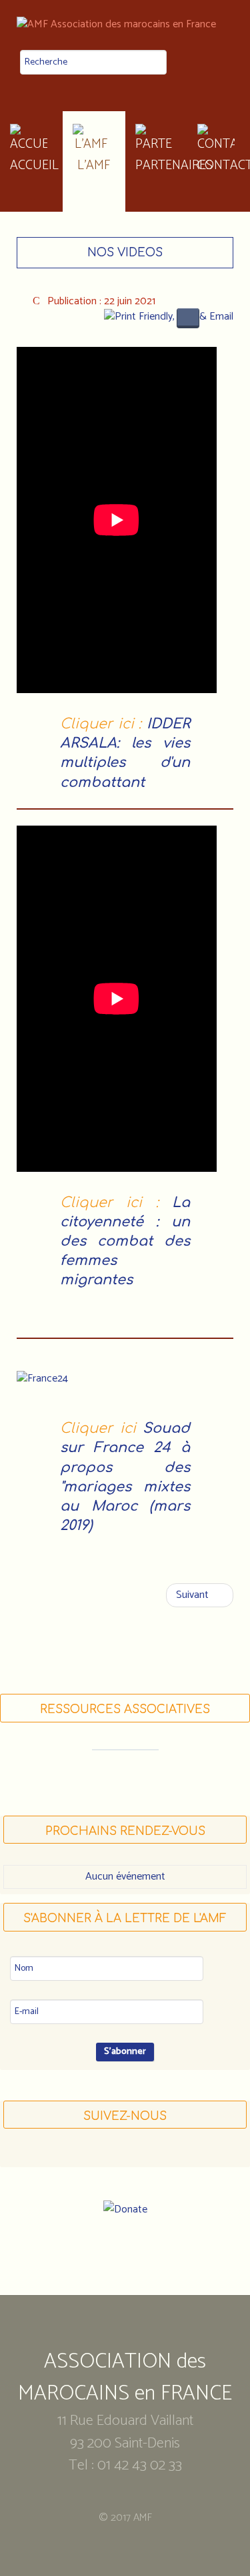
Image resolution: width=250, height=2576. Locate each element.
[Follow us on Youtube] (125, 2155)
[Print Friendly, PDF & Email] (169, 317)
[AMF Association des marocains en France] (125, 25)
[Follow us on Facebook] (100, 2155)
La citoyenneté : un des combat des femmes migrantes (125, 1242)
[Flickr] (151, 2155)
